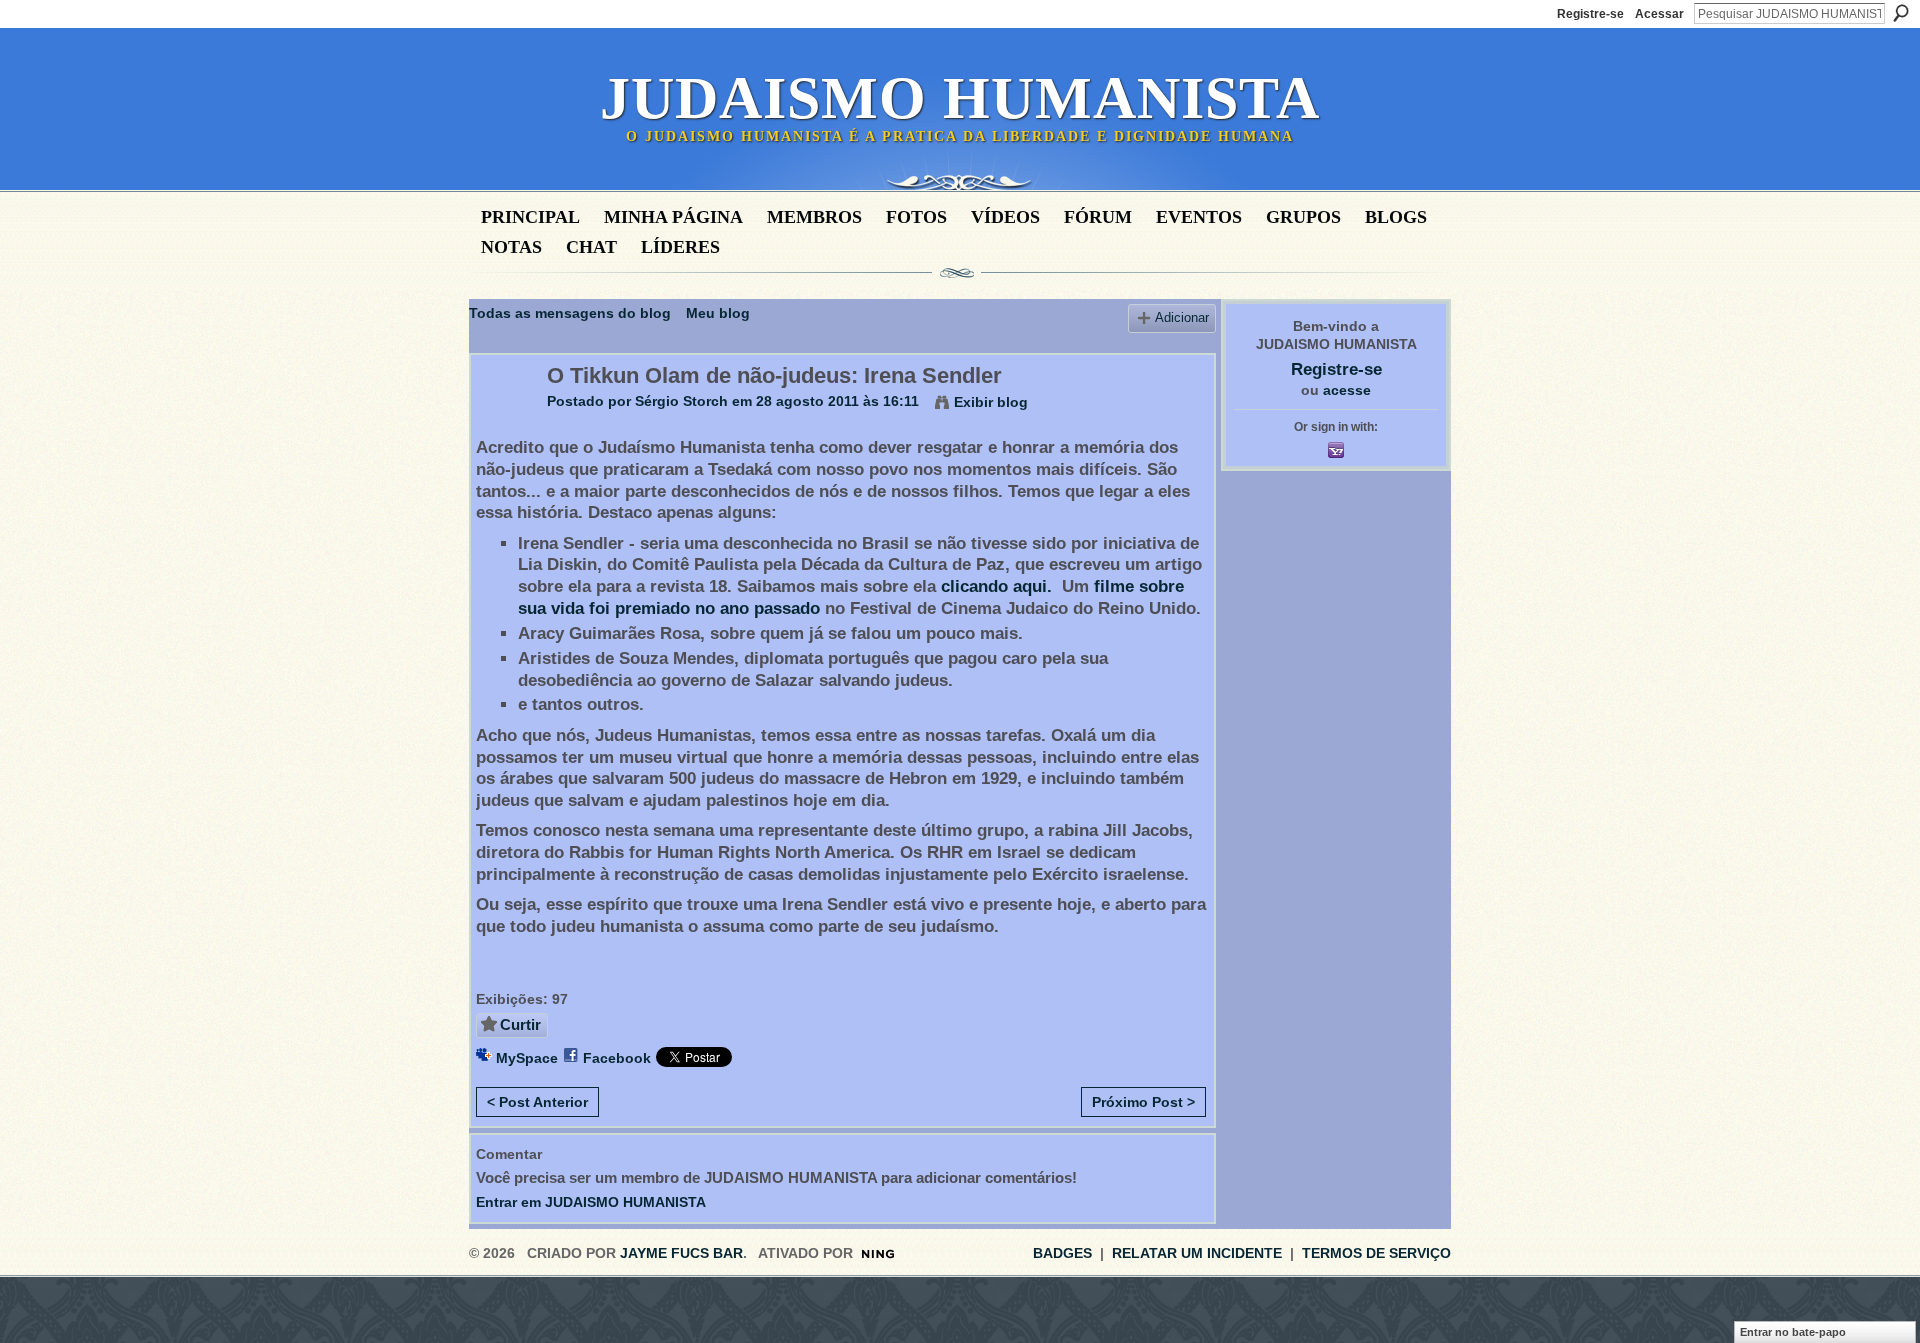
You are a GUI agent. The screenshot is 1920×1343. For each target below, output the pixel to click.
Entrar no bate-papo (1793, 1332)
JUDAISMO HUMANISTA (960, 98)
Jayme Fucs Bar (681, 1253)
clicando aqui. (999, 586)
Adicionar (1182, 318)
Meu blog (718, 313)
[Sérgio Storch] (503, 418)
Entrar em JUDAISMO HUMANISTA (591, 1202)
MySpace (527, 1058)
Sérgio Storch (681, 401)
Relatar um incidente (1197, 1253)
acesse (1347, 390)
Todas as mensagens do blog (570, 313)
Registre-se (1590, 14)
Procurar (1901, 13)
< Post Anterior (537, 1102)
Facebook (617, 1058)
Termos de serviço (1376, 1253)
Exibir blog (991, 402)
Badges (1062, 1253)
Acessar (1659, 14)
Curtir (520, 1024)
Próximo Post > (1143, 1102)
